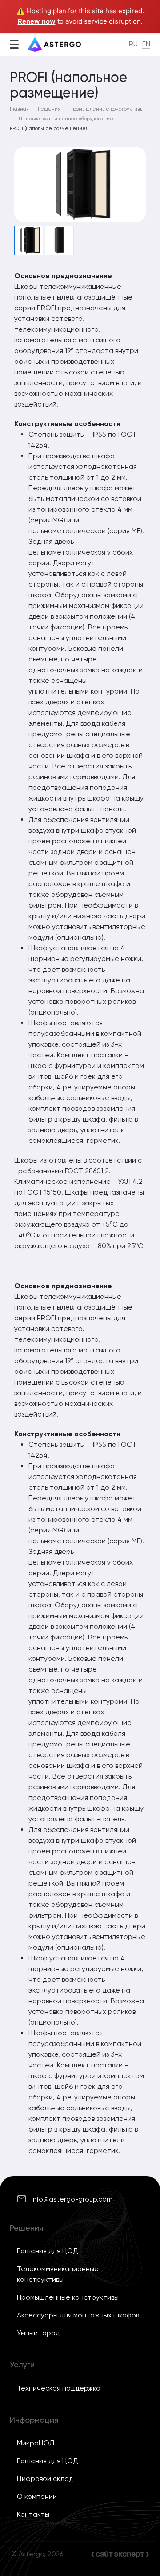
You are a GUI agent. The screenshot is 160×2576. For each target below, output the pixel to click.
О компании (37, 2496)
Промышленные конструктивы (68, 2297)
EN (146, 44)
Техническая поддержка (59, 2388)
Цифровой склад (45, 2479)
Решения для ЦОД (48, 2251)
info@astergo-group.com (72, 2199)
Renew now (37, 21)
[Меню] (14, 45)
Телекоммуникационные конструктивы (58, 2274)
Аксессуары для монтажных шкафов (78, 2315)
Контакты (33, 2514)
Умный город (38, 2333)
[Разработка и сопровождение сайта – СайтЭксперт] (120, 2554)
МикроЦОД (36, 2443)
